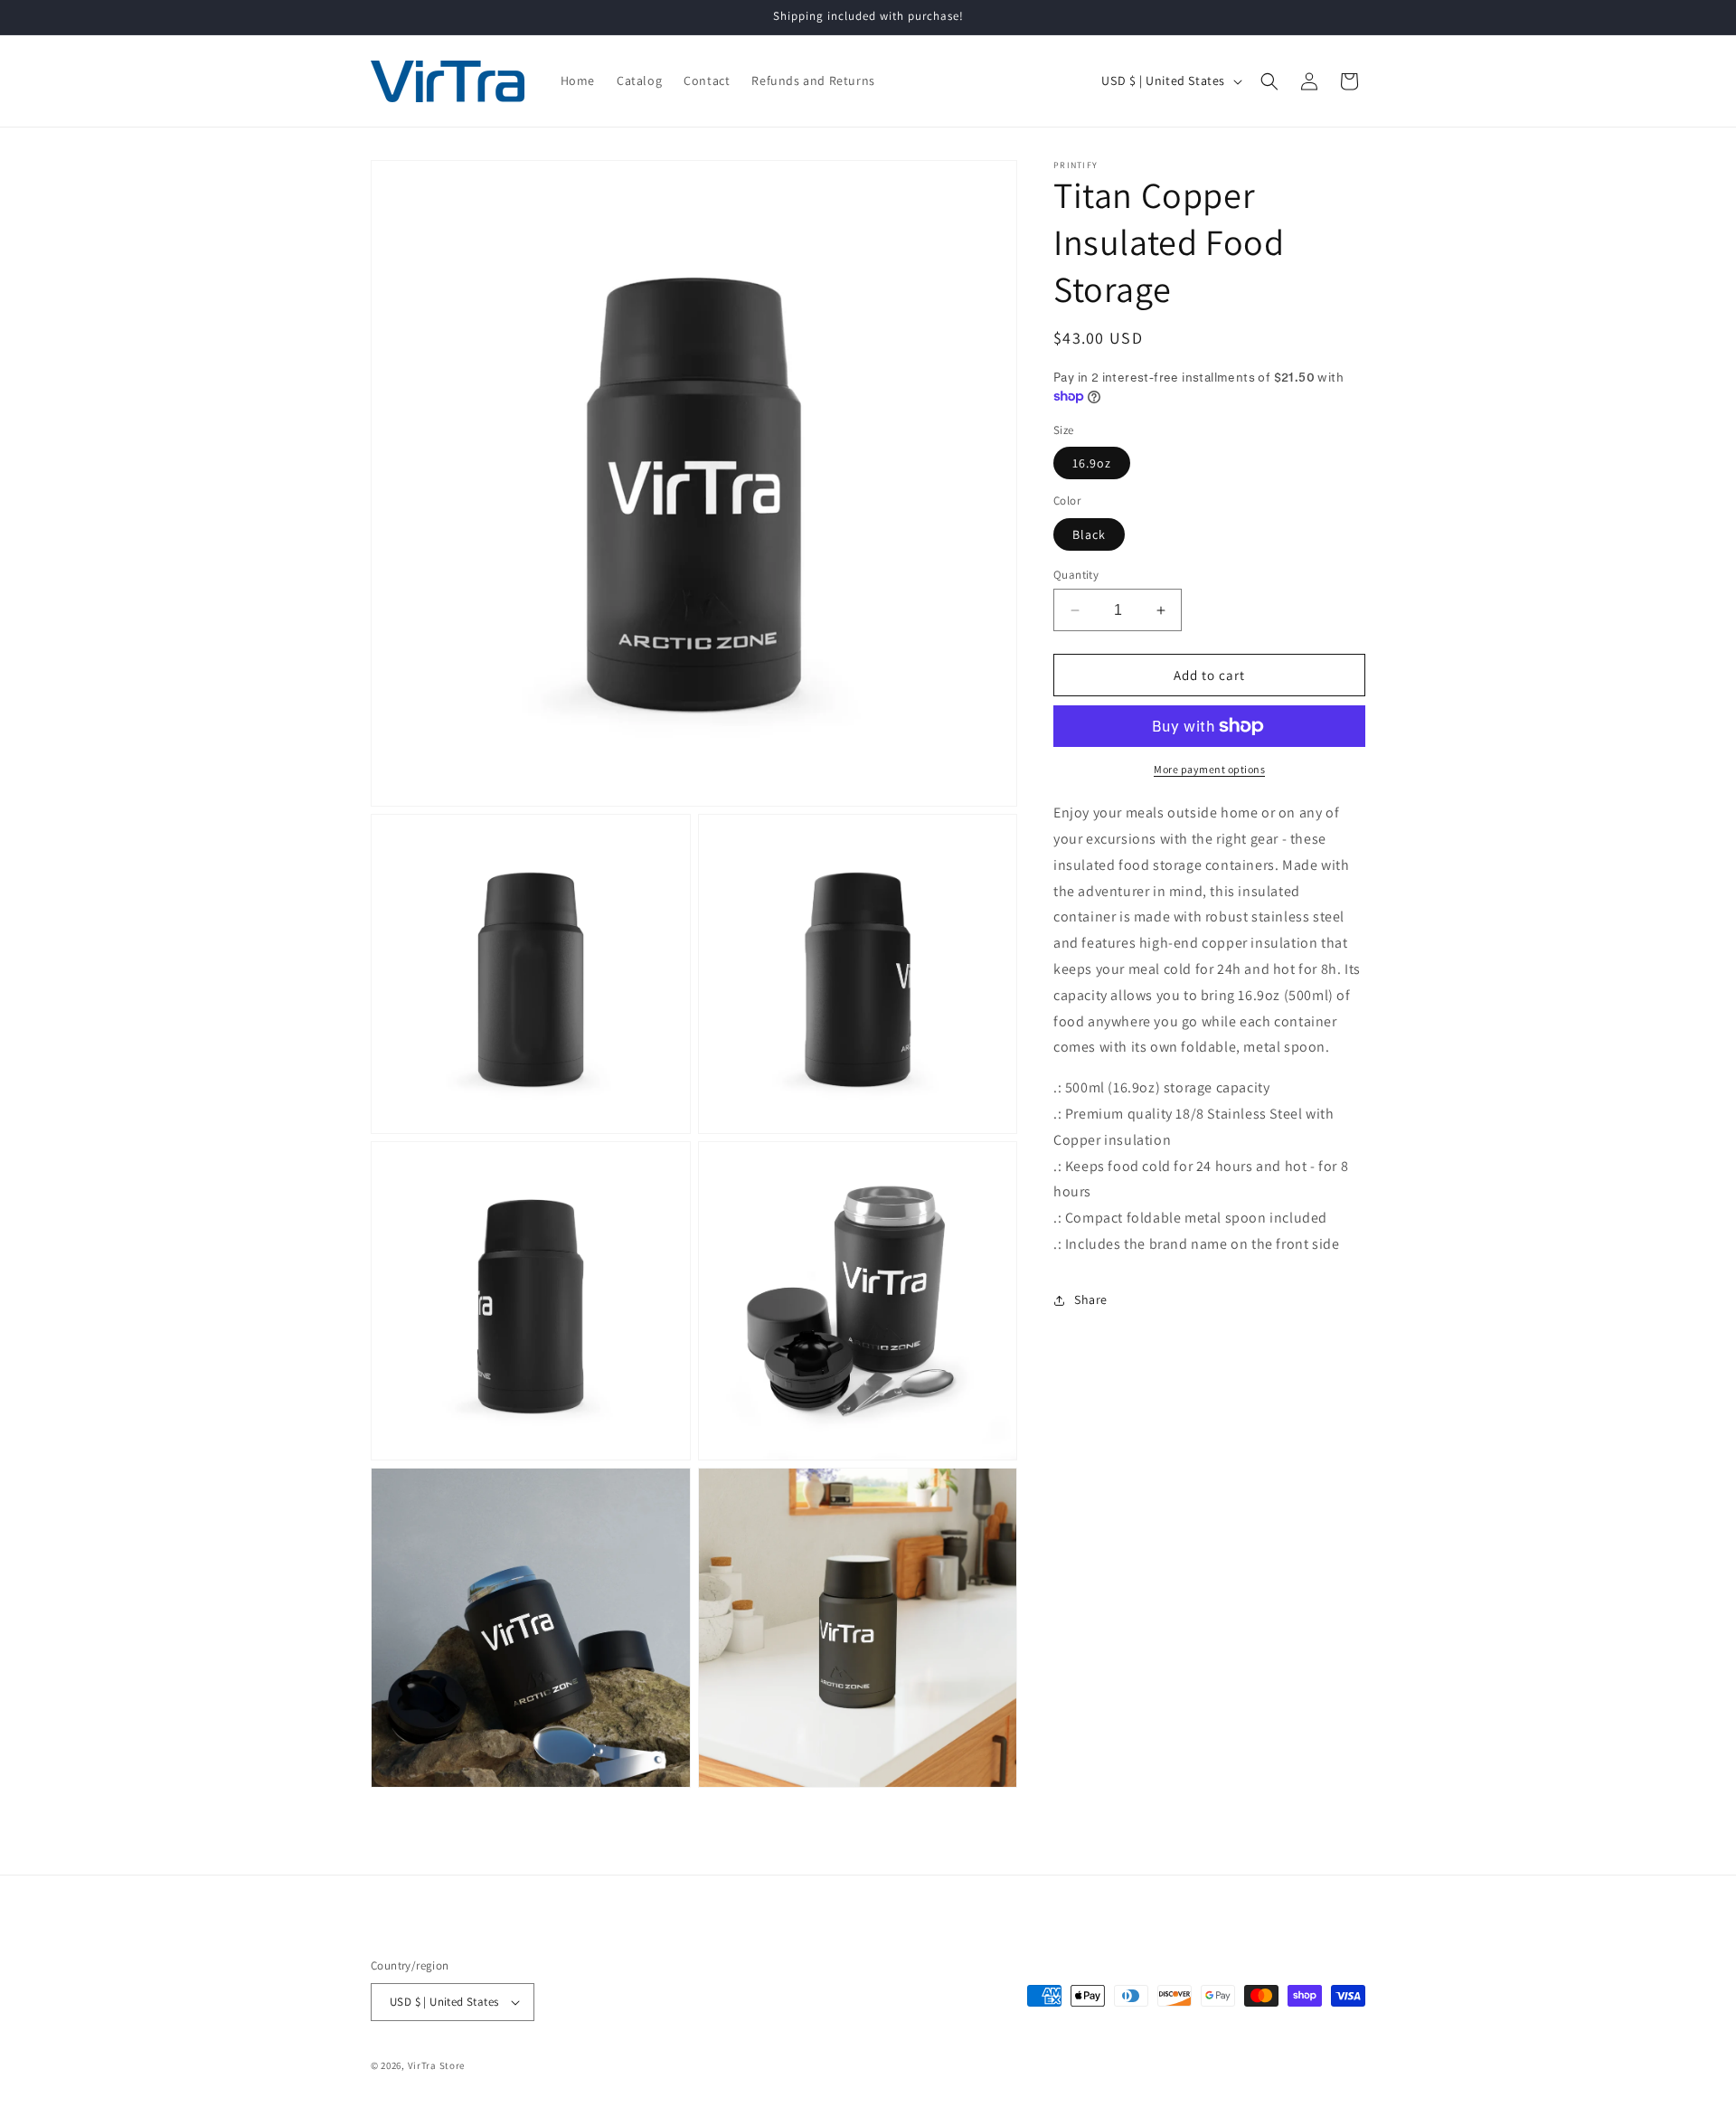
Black (1089, 534)
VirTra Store (436, 2065)
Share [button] (1091, 1299)
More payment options (1209, 769)
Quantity (1076, 575)
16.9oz (1092, 463)
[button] (1269, 81)
